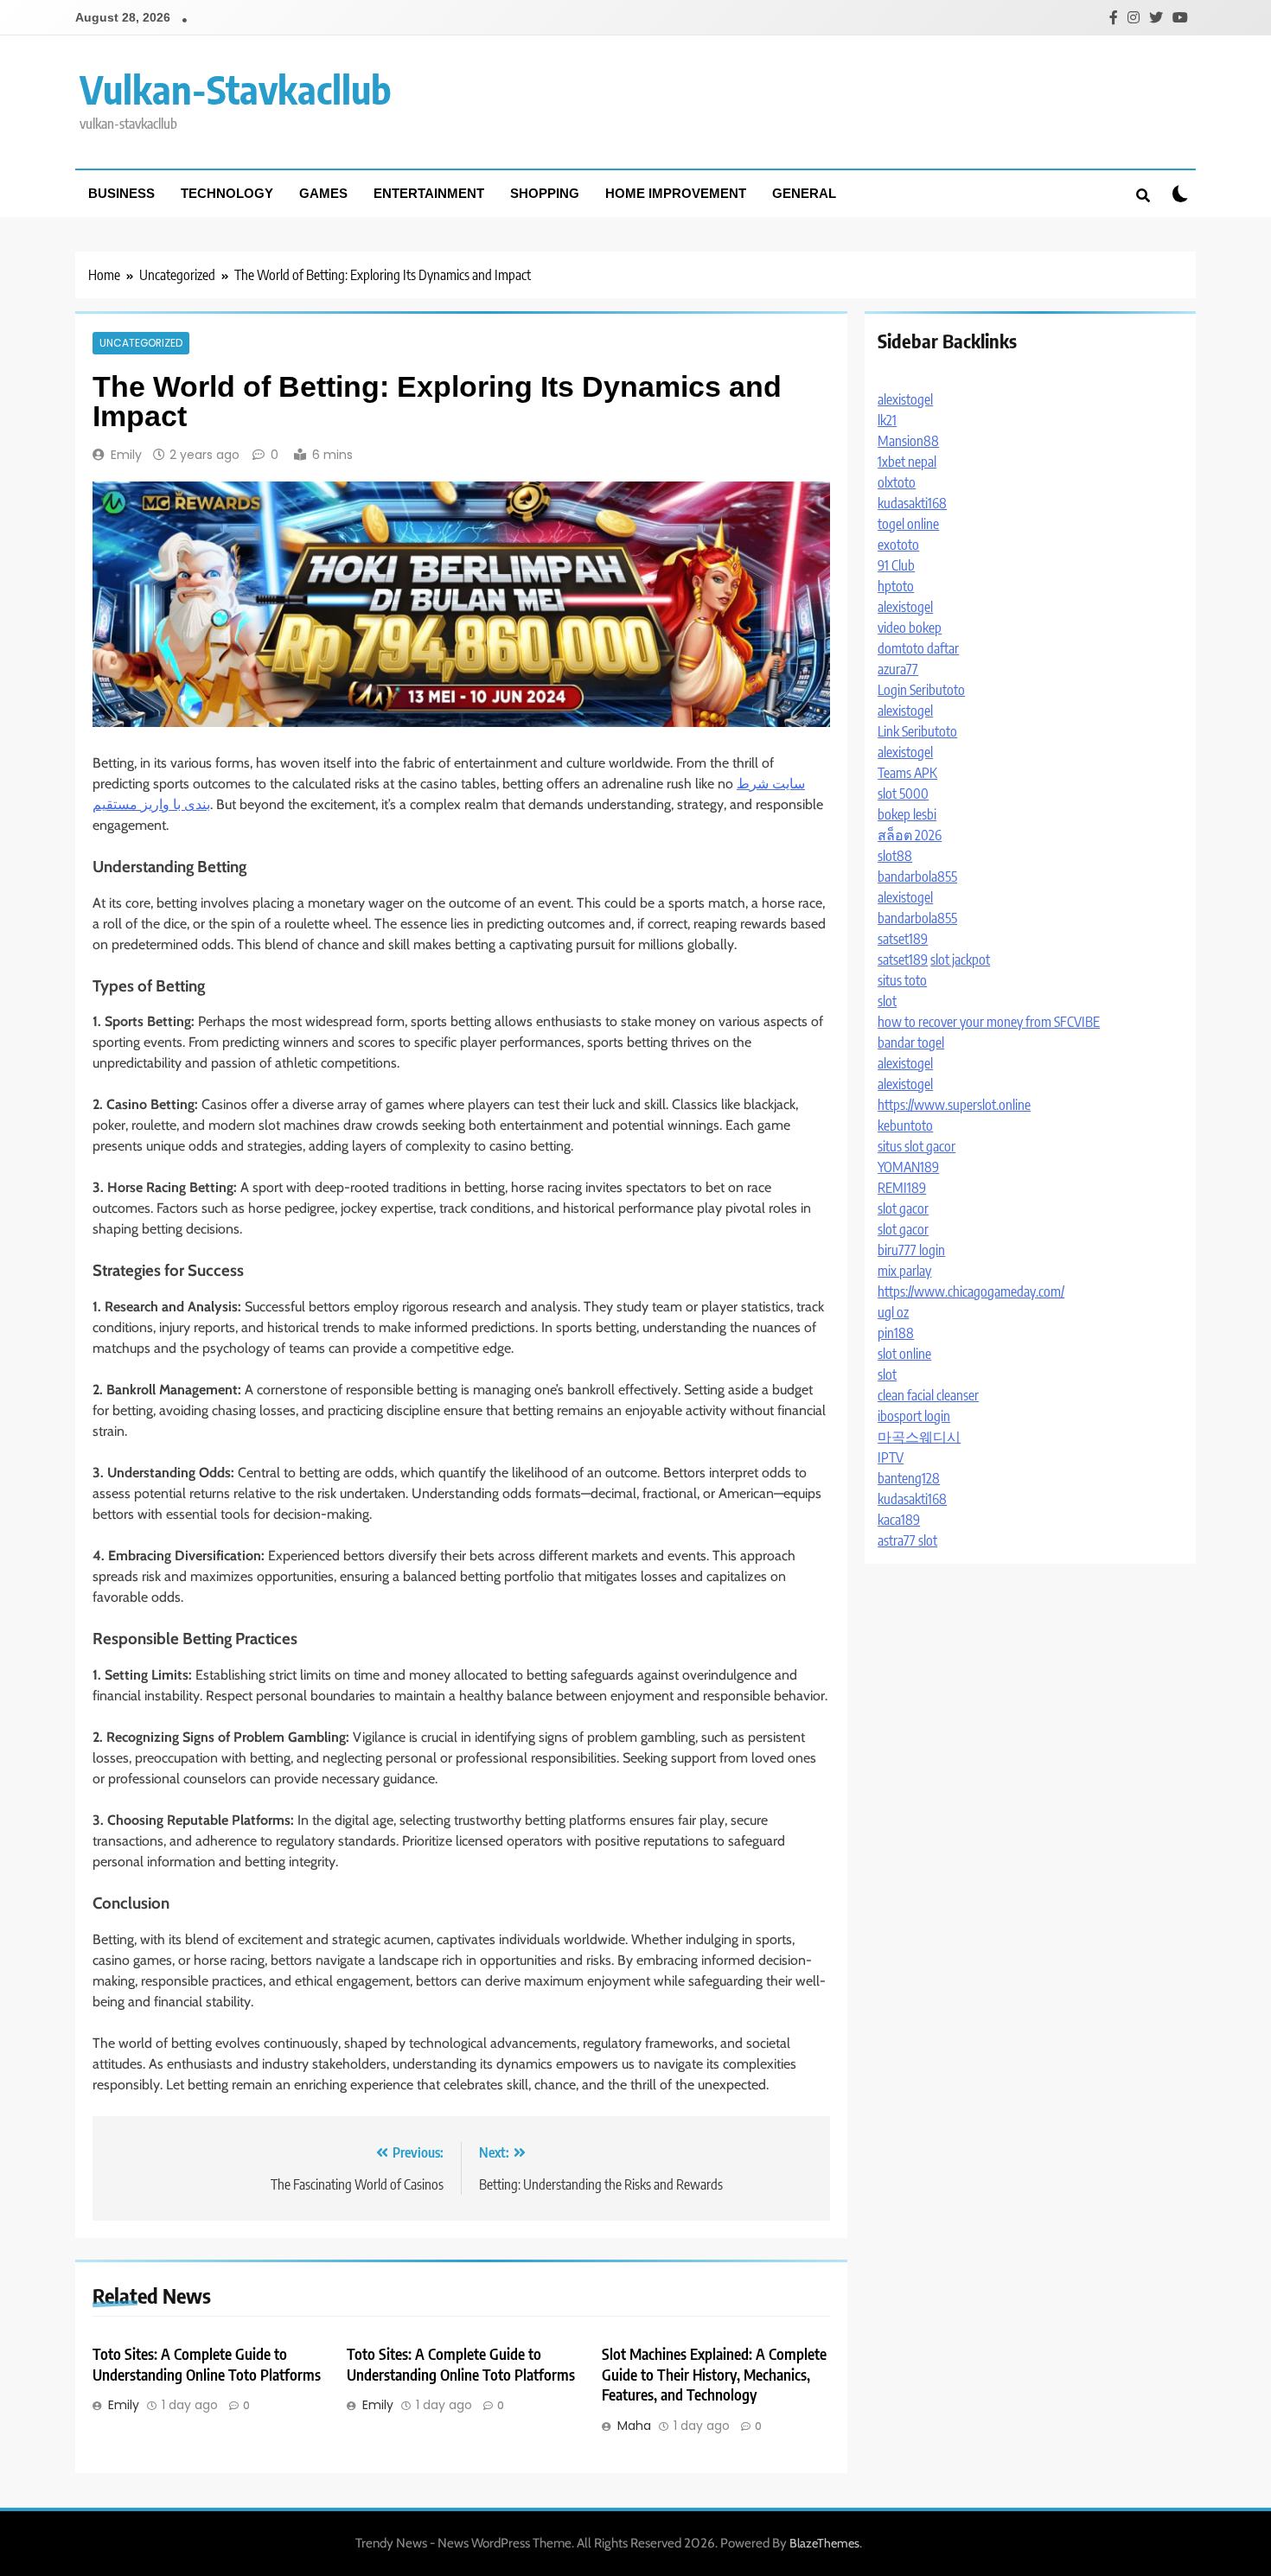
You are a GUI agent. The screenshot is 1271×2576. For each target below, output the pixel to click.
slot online (904, 1354)
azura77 (898, 669)
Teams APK (907, 773)
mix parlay (904, 1271)
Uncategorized (141, 343)
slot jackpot (960, 960)
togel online (908, 524)
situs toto (902, 980)
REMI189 (902, 1188)
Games (323, 193)
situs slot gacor (917, 1146)
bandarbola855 (917, 877)
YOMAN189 (908, 1167)
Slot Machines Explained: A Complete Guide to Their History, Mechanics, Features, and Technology (714, 2375)
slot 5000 (903, 794)
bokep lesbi (907, 814)
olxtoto (897, 482)
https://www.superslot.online (954, 1105)
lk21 (887, 420)
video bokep (910, 628)
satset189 (903, 939)
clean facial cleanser (928, 1395)
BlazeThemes (824, 2543)
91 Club (896, 565)
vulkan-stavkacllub (236, 89)
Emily (126, 455)
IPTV (891, 1457)
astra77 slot (907, 1540)
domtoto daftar (918, 648)
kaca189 (899, 1520)
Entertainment (429, 193)
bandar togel (911, 1043)
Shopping (545, 193)
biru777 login (911, 1250)
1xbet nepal (907, 462)
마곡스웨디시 (919, 1437)
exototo (898, 545)
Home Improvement (676, 193)
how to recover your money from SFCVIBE (989, 1022)
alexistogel (905, 399)
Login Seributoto (921, 690)
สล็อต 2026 (910, 835)
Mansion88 (908, 441)
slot (887, 1001)
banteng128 (909, 1478)
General (804, 193)
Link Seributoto (917, 731)
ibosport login (914, 1416)
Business (121, 193)
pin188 (896, 1333)
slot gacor (903, 1208)
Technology (227, 193)
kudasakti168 (912, 503)
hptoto (896, 586)
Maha (634, 2426)
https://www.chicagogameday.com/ (971, 1291)
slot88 (895, 856)
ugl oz (893, 1312)
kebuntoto (905, 1125)
